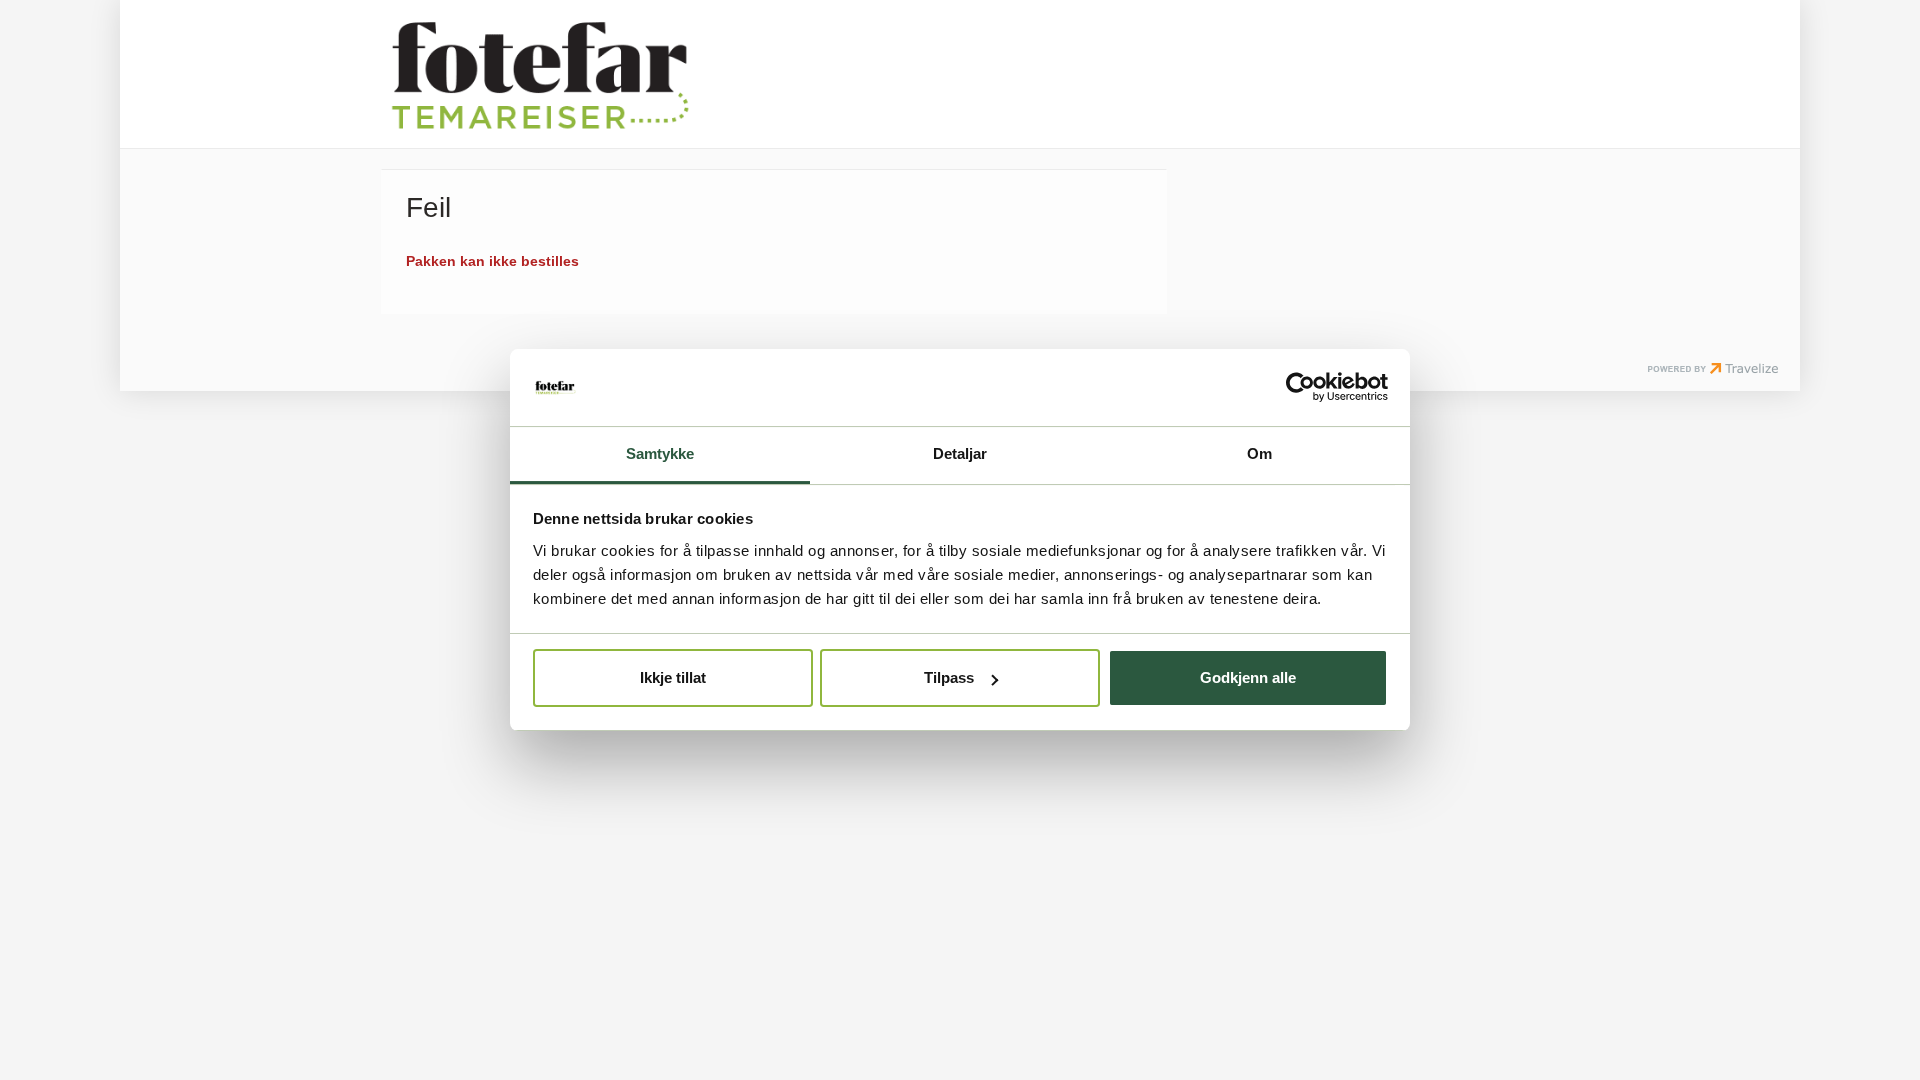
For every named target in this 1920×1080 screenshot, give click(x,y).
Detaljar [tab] (960, 453)
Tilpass (949, 677)
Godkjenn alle (1248, 677)
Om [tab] (1259, 453)
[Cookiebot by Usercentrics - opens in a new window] (1300, 387)
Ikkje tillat (673, 677)
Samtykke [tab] (660, 453)
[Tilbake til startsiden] (540, 74)
